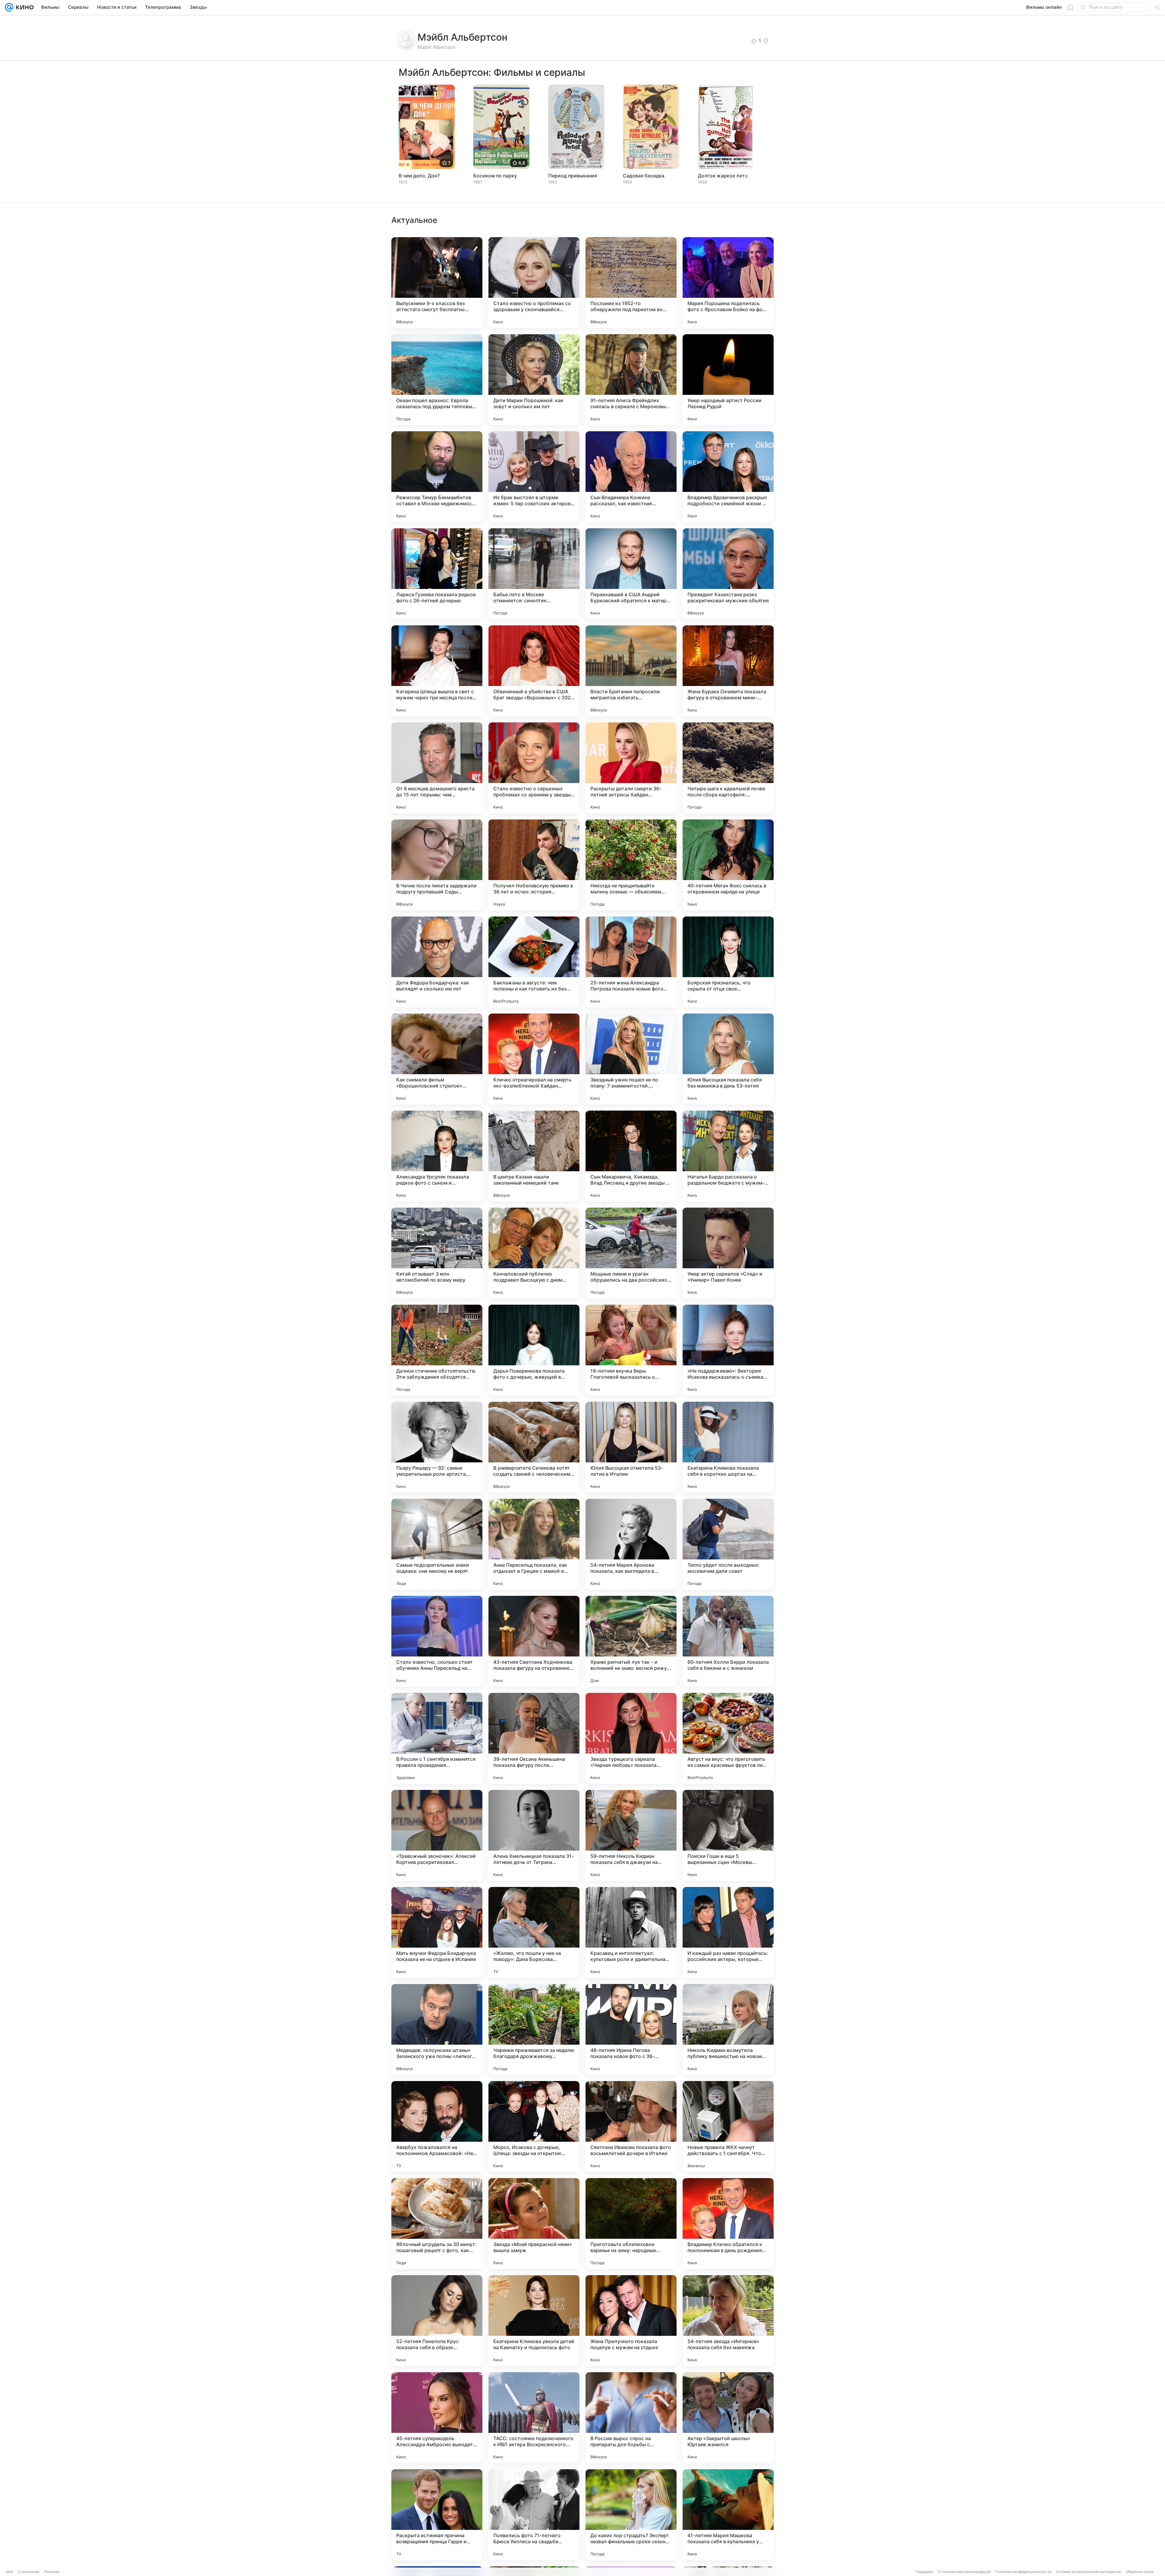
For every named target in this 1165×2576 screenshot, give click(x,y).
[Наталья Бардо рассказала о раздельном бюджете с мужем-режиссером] (728, 1156)
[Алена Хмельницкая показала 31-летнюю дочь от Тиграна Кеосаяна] (534, 1835)
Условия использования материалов (1089, 2572)
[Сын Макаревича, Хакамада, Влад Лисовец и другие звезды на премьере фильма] (631, 1156)
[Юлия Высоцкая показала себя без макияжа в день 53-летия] (728, 1059)
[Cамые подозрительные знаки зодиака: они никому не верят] (437, 1544)
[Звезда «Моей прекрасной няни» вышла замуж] (534, 2224)
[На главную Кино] (24, 7)
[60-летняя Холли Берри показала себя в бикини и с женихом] (728, 1641)
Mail (10, 2572)
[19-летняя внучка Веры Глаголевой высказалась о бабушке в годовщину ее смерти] (631, 1350)
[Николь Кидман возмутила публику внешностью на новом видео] (728, 2030)
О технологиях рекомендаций (964, 2572)
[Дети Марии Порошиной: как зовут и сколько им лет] (534, 380)
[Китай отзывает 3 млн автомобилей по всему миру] (437, 1253)
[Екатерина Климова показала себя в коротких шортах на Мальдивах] (728, 1447)
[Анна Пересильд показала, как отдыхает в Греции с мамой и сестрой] (534, 1544)
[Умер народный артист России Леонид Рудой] (728, 380)
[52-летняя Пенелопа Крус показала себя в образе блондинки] (437, 2321)
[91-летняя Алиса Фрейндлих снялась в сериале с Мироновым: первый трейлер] (631, 380)
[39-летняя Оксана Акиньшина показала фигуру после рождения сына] (534, 1738)
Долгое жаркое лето (723, 176)
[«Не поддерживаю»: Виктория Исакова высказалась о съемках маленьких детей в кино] (728, 1350)
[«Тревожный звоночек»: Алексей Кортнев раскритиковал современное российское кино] (437, 1835)
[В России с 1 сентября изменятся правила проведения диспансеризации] (437, 1738)
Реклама (52, 2572)
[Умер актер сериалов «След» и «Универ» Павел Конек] (728, 1253)
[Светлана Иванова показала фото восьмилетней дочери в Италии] (631, 2127)
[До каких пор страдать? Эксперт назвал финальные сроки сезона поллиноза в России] (631, 2515)
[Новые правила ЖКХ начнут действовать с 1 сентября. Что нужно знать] (728, 2127)
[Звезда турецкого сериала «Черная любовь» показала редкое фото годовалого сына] (631, 1738)
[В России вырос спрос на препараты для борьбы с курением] (631, 2418)
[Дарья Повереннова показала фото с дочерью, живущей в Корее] (534, 1350)
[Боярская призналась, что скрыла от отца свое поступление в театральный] (728, 962)
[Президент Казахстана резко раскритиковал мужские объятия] (728, 574)
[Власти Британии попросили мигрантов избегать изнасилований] (631, 671)
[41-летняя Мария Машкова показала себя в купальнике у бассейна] (728, 2515)
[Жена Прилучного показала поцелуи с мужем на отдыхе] (631, 2321)
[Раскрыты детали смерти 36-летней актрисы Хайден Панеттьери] (631, 768)
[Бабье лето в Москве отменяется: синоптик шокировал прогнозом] (534, 574)
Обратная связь (1140, 2572)
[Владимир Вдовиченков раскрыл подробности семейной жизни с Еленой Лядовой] (728, 477)
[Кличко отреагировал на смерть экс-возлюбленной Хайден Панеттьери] (534, 1059)
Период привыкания (573, 176)
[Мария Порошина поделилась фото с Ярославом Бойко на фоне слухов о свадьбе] (728, 283)
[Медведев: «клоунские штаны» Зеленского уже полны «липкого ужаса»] (437, 2030)
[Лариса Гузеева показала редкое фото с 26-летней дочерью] (437, 574)
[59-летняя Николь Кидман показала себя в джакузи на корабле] (631, 1835)
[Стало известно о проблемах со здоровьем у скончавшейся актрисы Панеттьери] (534, 283)
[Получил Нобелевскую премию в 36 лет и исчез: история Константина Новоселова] (534, 865)
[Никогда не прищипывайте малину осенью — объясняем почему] (631, 865)
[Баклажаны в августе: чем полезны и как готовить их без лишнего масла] (534, 962)
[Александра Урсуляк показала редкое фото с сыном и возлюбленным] (437, 1156)
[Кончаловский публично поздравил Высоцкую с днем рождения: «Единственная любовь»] (534, 1253)
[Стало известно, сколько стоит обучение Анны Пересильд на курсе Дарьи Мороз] (437, 1641)
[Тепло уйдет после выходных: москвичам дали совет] (728, 1544)
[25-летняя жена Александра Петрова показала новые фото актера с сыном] (631, 962)
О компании (29, 2572)
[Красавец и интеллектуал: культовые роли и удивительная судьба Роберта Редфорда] (631, 1932)
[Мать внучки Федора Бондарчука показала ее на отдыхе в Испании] (437, 1932)
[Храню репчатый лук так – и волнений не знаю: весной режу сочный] (631, 1641)
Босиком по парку (495, 176)
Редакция (924, 2572)
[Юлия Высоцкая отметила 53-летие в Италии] (631, 1447)
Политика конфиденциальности (1023, 2572)
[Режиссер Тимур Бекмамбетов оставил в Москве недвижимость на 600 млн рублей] (437, 477)
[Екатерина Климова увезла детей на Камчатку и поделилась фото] (534, 2321)
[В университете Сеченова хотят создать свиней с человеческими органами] (534, 1447)
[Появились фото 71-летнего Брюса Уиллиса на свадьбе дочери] (534, 2515)
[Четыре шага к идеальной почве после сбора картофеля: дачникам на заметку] (728, 768)
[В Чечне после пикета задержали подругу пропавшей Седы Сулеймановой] (437, 865)
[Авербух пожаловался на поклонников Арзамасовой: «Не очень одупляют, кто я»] (437, 2127)
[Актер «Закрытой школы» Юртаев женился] (728, 2418)
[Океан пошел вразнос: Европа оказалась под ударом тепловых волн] (437, 380)
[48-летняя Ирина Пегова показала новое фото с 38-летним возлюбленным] (631, 2030)
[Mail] (9, 7)
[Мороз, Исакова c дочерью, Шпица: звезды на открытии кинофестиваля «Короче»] (534, 2127)
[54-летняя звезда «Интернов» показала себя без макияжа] (728, 2321)
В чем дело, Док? (419, 176)
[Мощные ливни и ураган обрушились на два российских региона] (631, 1253)
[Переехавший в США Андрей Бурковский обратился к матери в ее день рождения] (631, 574)
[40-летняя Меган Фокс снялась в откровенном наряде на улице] (728, 865)
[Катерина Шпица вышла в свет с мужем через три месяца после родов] (437, 671)
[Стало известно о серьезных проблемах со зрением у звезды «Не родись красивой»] (534, 768)
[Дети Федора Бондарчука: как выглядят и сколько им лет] (437, 962)
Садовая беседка (644, 176)
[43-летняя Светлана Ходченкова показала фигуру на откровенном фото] (534, 1641)
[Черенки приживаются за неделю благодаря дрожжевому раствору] (534, 2030)
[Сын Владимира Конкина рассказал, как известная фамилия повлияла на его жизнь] (631, 477)
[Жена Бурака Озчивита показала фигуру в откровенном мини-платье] (728, 671)
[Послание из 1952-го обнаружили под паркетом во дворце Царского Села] (631, 283)
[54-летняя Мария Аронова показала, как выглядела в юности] (631, 1544)
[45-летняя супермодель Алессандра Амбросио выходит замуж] (437, 2418)
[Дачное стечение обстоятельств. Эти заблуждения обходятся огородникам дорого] (437, 1350)
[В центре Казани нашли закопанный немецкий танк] (534, 1156)
